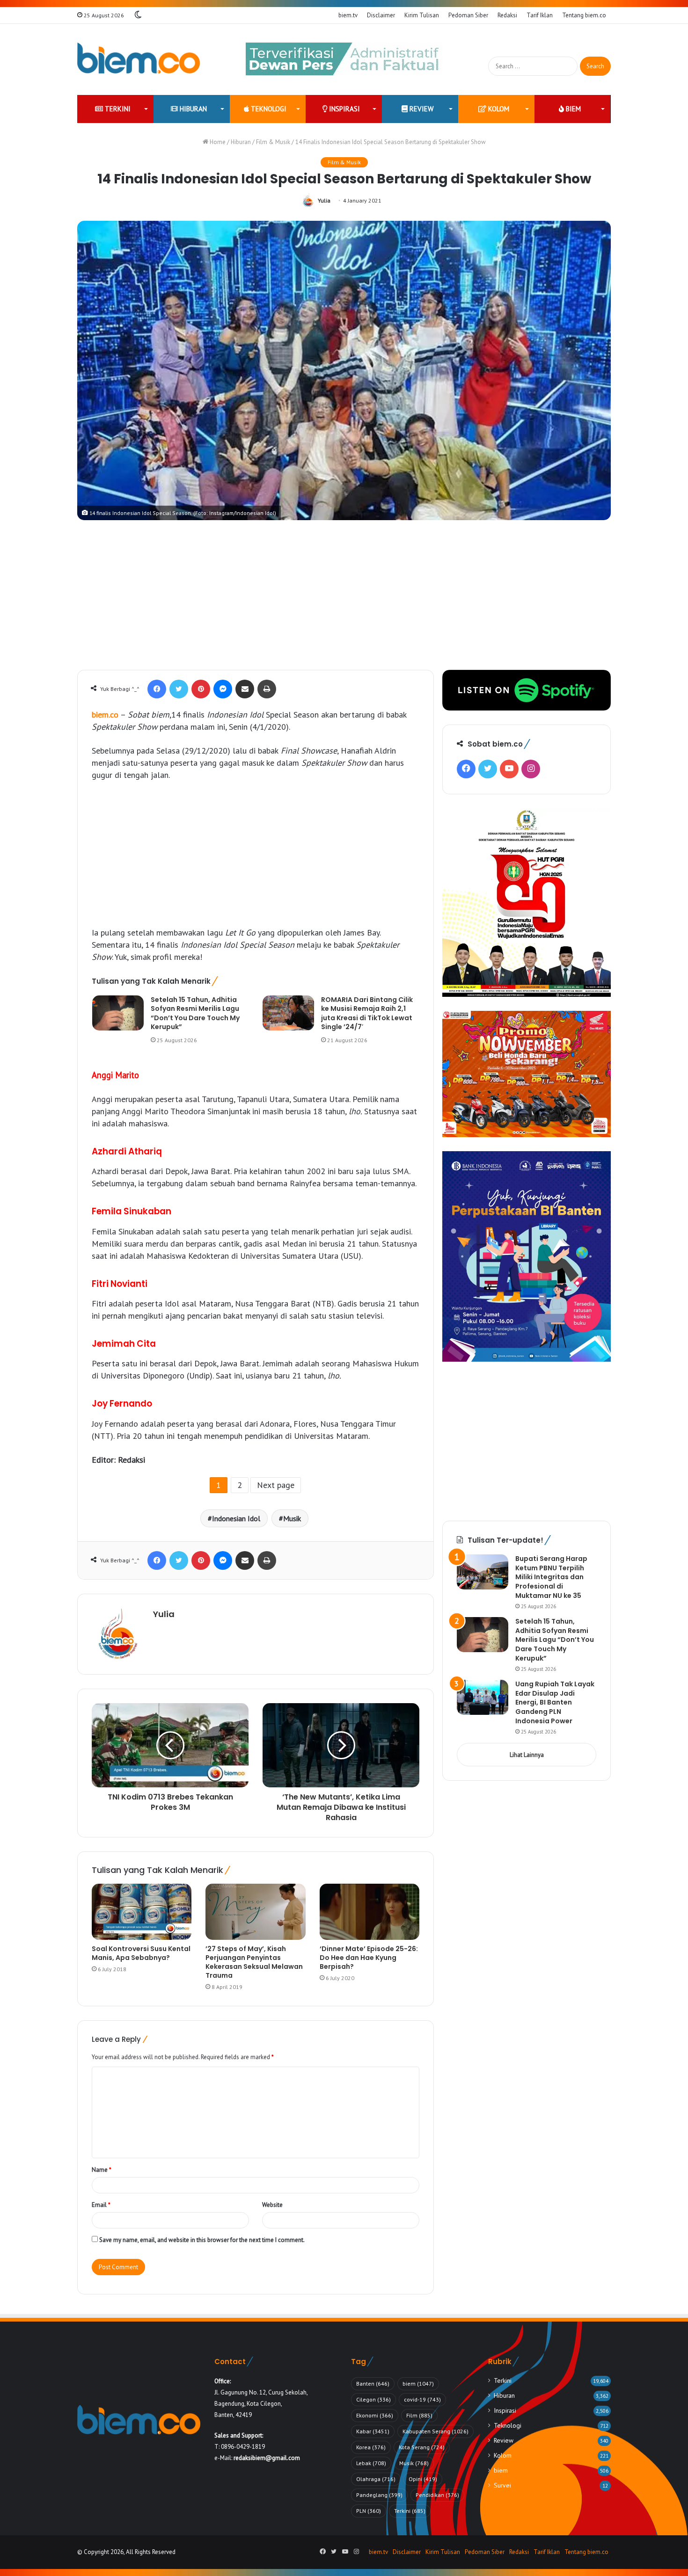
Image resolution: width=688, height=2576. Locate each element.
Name (102, 2170)
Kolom (498, 109)
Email (101, 2205)
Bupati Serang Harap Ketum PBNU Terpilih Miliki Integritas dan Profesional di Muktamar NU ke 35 (551, 1577)
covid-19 (422, 2399)
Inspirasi (344, 109)
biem (572, 109)
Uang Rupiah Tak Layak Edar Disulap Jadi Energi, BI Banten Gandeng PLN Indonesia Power (555, 1702)
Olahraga (376, 2479)
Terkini (117, 109)
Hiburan (192, 109)
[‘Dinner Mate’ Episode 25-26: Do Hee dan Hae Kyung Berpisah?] (370, 1912)
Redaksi (507, 15)
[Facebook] (157, 689)
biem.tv (348, 15)
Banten (373, 2384)
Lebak (371, 2463)
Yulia (324, 200)
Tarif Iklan (540, 15)
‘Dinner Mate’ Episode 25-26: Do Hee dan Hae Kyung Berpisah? (369, 1958)
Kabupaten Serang (435, 2431)
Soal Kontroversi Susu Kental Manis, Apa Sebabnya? (141, 1953)
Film (419, 2415)
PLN (369, 2511)
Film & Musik (273, 142)
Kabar (373, 2431)
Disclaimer (381, 15)
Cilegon (373, 2399)
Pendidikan (437, 2495)
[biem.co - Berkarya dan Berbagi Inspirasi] (139, 59)
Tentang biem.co (584, 15)
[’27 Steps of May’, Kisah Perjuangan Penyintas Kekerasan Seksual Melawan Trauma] (255, 1912)
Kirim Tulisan (422, 15)
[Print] (267, 689)
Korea (371, 2447)
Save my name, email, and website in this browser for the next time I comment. (202, 2240)
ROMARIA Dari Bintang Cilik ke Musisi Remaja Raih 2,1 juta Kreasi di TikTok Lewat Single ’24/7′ (367, 1013)
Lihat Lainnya (527, 1755)
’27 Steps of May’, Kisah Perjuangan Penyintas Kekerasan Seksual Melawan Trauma (254, 1962)
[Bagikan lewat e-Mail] (245, 689)
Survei (502, 2485)
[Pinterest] (201, 689)
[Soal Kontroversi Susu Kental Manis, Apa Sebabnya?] (142, 1912)
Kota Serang (422, 2447)
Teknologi (268, 109)
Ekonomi (375, 2415)
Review (421, 109)
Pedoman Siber (468, 15)
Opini (423, 2479)
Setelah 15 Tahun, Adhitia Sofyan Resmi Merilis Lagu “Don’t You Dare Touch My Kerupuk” (195, 1013)
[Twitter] (179, 689)
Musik (292, 1518)
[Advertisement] (344, 600)
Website (272, 2205)
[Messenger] (223, 689)
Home (217, 142)
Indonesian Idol (236, 1518)
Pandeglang (379, 2495)
